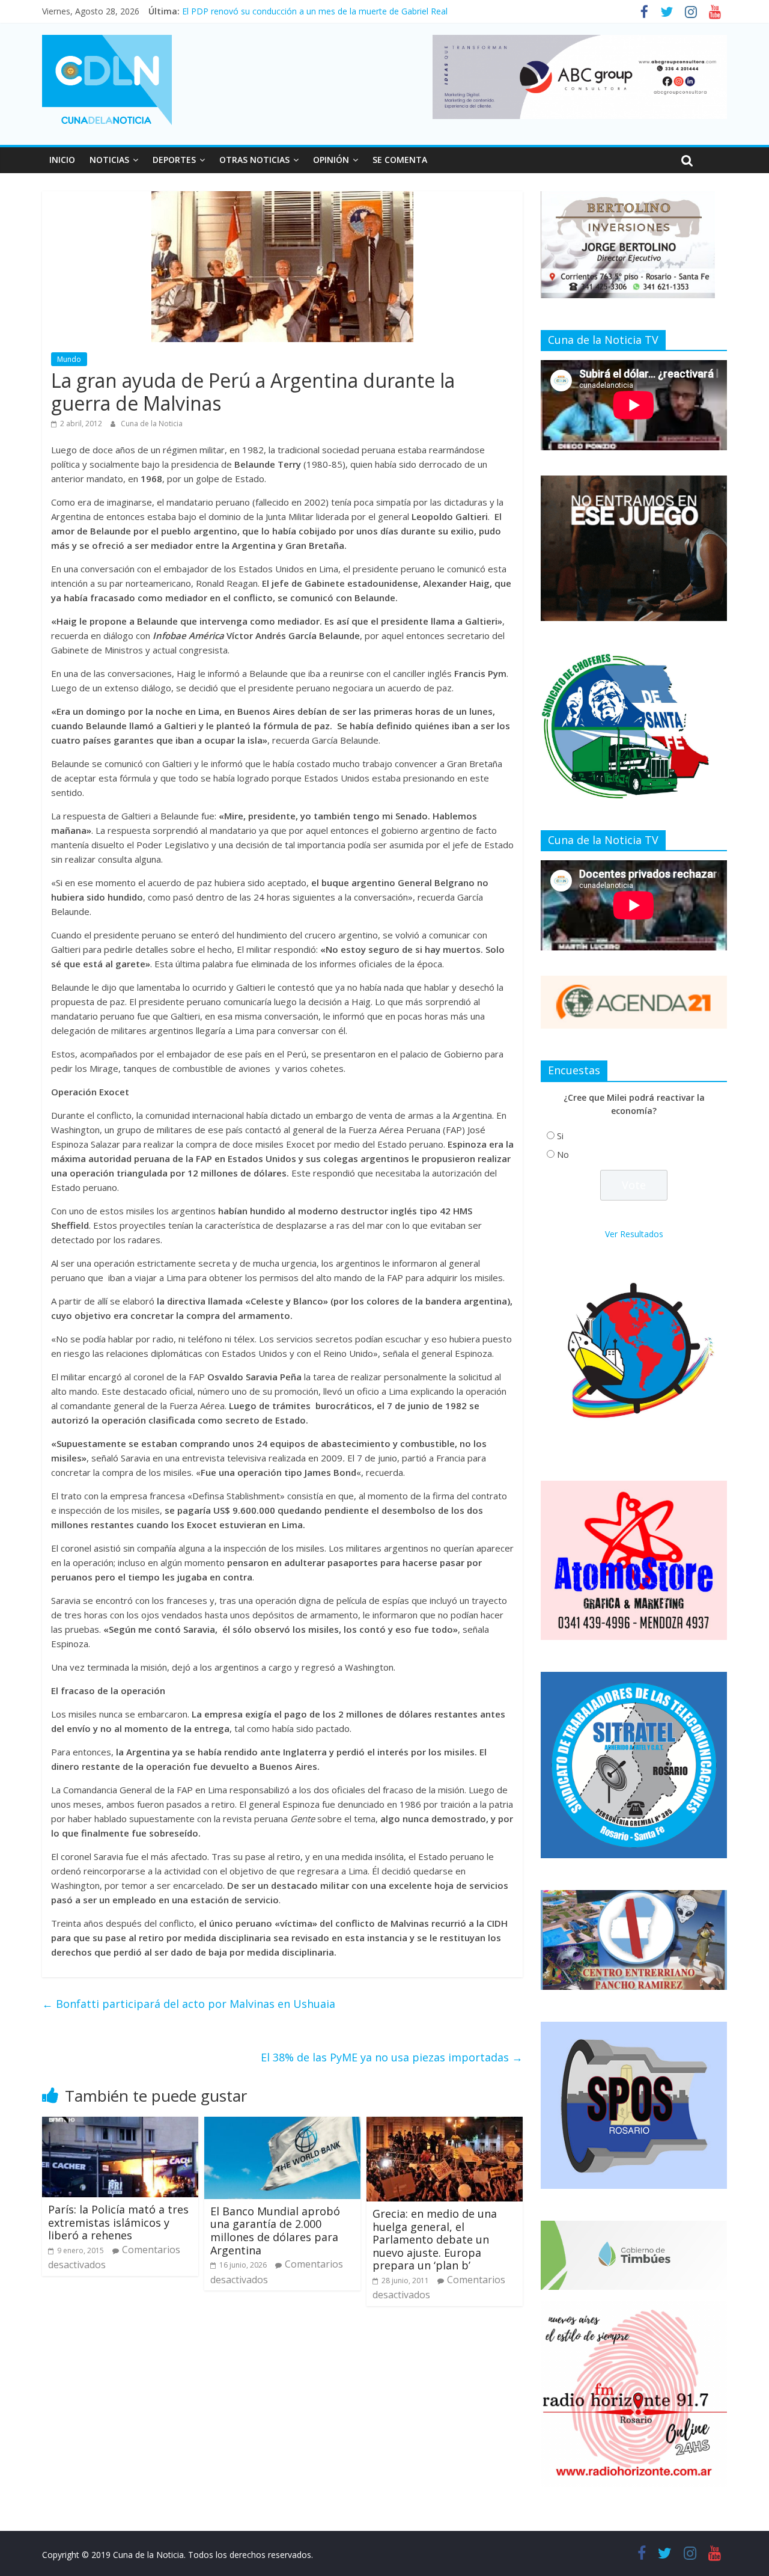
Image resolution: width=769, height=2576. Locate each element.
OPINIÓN (331, 160)
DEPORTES (174, 160)
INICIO (62, 160)
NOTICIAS (109, 160)
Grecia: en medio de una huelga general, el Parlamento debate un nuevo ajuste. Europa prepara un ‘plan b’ (435, 2239)
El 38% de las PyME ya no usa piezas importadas (392, 2057)
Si (560, 1136)
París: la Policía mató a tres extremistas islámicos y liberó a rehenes (118, 2222)
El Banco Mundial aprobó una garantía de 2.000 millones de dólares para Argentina (275, 2231)
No (563, 1155)
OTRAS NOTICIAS (254, 160)
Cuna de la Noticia (152, 424)
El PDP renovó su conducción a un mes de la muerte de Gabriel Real (315, 11)
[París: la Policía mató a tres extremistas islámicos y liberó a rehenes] (120, 2124)
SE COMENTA (400, 160)
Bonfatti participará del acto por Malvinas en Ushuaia (189, 2004)
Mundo (69, 359)
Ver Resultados (634, 1234)
